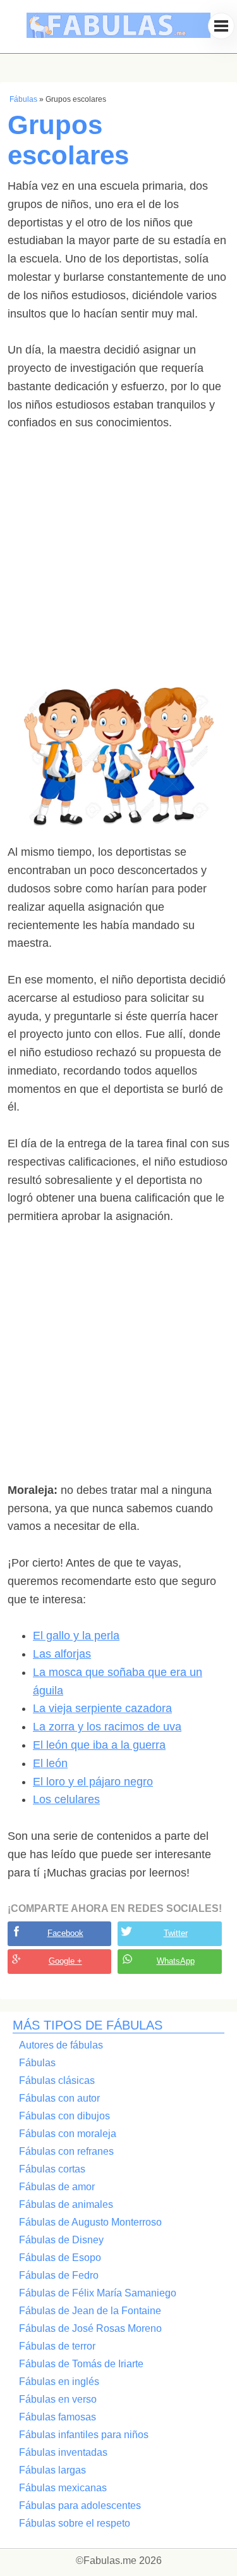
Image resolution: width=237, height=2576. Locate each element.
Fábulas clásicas (57, 2080)
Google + (65, 1961)
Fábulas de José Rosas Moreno (90, 2328)
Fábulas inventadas (63, 2452)
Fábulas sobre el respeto (75, 2523)
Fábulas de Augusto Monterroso (90, 2222)
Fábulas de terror (57, 2346)
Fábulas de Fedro (59, 2275)
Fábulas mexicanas (63, 2488)
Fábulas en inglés (59, 2382)
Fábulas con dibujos (64, 2116)
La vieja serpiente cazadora (102, 1708)
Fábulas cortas (52, 2169)
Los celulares (66, 1799)
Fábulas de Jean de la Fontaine (90, 2311)
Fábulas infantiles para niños (84, 2435)
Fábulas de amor (57, 2187)
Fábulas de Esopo (60, 2258)
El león (50, 1763)
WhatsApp (176, 1961)
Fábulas (23, 99)
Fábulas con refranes (66, 2151)
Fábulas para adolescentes (80, 2505)
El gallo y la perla (76, 1636)
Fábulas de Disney (61, 2240)
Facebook (65, 1933)
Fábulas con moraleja (68, 2134)
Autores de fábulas (61, 2045)
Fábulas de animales (66, 2204)
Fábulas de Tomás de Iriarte (81, 2364)
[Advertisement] (118, 569)
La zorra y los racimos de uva (107, 1727)
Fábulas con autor (59, 2098)
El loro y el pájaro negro (93, 1782)
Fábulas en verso (58, 2399)
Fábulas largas (52, 2470)
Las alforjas (62, 1654)
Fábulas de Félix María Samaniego (98, 2293)
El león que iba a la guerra (99, 1745)
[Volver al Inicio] (119, 47)
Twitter (176, 1933)
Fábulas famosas (58, 2417)
